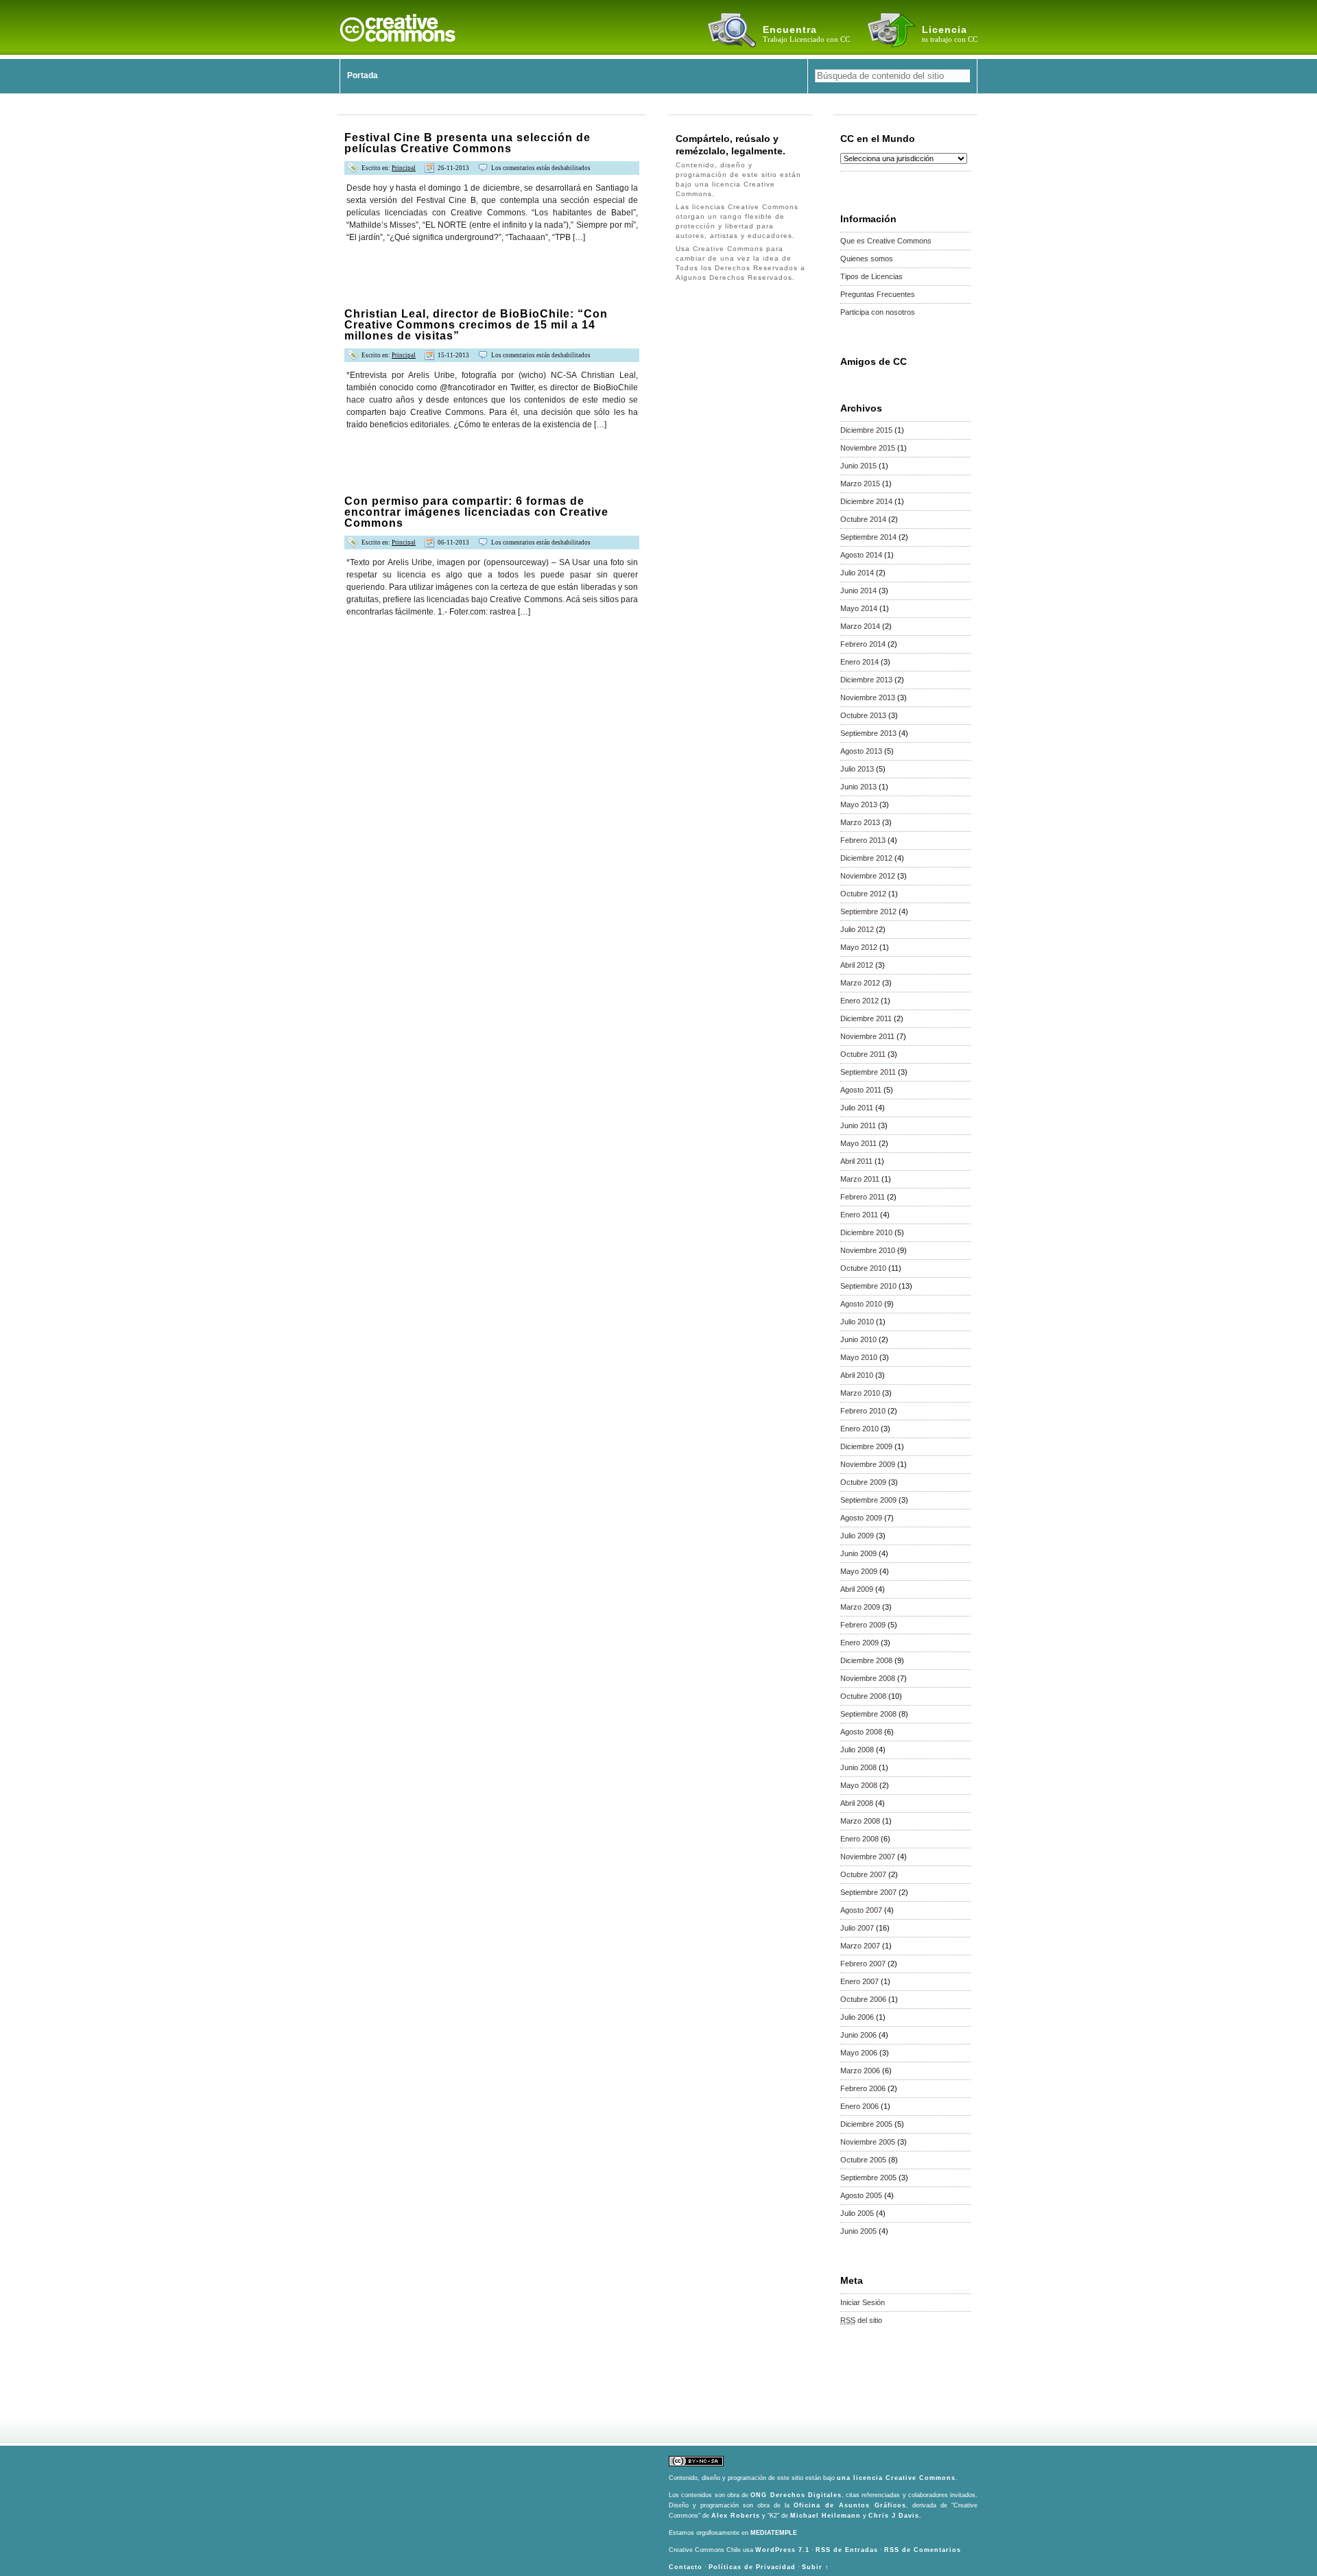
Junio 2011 (858, 1125)
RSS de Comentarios (923, 2550)
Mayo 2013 (859, 804)
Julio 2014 (857, 573)
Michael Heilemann (826, 2516)
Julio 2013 (857, 769)
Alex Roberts (736, 2516)
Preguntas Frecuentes (878, 294)
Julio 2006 (857, 2017)
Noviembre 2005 (868, 2142)
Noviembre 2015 (868, 448)
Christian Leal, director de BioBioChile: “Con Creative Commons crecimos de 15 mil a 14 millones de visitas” (476, 325)
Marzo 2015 (860, 484)
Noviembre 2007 (868, 1857)
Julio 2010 (857, 1322)
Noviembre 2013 (868, 697)
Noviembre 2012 (868, 876)
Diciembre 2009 (866, 1446)
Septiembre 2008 (868, 1714)
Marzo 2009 (860, 1607)
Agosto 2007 (861, 1910)
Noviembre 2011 (867, 1036)
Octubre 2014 (863, 519)
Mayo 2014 (859, 608)
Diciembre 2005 (866, 2124)
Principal (404, 168)
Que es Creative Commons (886, 241)
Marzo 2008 (860, 1821)
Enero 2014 (859, 662)
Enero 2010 (859, 1429)
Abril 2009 (857, 1589)
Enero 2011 (859, 1215)
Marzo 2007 (860, 1946)
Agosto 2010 (861, 1304)
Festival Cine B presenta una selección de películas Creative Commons (467, 143)
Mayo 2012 (859, 947)
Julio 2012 (857, 929)
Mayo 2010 (859, 1357)
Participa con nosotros (878, 312)
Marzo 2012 (860, 983)
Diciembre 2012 (866, 858)
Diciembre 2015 (866, 430)
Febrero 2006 (863, 2088)
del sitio (861, 2320)
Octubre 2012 (863, 894)
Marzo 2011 (860, 1179)
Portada (363, 75)
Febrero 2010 (863, 1411)
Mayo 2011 (858, 1143)
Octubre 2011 (863, 1054)
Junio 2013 (858, 787)
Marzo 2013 (860, 822)
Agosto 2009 (861, 1518)
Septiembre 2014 (868, 537)
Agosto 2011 (861, 1090)
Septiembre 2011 (868, 1072)
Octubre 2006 (863, 1999)
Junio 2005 (858, 2231)
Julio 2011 (857, 1108)
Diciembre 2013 (866, 680)
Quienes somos (867, 259)
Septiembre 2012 (868, 911)
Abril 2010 (857, 1375)
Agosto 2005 (861, 2195)
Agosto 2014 (861, 555)
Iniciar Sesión (863, 2302)
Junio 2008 (858, 1767)
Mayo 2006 (859, 2053)
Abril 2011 (856, 1161)
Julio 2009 (857, 1536)
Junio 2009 (858, 1553)
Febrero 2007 (863, 1964)
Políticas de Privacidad (752, 2567)
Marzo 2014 (860, 626)
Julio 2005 (857, 2213)
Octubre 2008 (863, 1696)
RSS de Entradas (847, 2550)
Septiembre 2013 (868, 733)
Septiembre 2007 (868, 1892)
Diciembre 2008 (866, 1660)
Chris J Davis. (895, 2516)
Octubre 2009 (863, 1482)
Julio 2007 (857, 1928)
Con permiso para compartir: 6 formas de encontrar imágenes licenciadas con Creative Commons (476, 512)
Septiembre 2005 (868, 2178)
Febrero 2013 (863, 840)
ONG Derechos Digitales (796, 2495)
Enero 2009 (859, 1643)
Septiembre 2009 (868, 1500)
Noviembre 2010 (868, 1250)
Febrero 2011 (863, 1197)
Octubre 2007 (863, 1874)
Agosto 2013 (861, 751)
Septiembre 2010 (868, 1286)
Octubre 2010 (863, 1268)
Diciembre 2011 (866, 1018)
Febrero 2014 (863, 644)
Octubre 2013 (863, 715)
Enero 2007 (859, 1981)
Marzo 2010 (860, 1393)
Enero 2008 (859, 1839)
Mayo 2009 (859, 1571)
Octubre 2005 (863, 2160)
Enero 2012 (859, 1001)
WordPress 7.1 (782, 2550)
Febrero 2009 (863, 1625)
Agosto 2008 (861, 1732)
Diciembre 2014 (866, 501)
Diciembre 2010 (866, 1232)
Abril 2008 (857, 1803)
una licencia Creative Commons (896, 2478)
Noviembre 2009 (868, 1464)
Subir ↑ (816, 2567)
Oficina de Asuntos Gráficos (850, 2505)
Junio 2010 (858, 1339)
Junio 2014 (858, 591)
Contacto (686, 2567)
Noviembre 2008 (868, 1678)
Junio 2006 (858, 2035)
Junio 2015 (858, 466)
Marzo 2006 (860, 2071)
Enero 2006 (859, 2106)
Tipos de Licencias (871, 276)
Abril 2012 (857, 965)
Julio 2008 (857, 1750)
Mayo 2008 (859, 1785)
